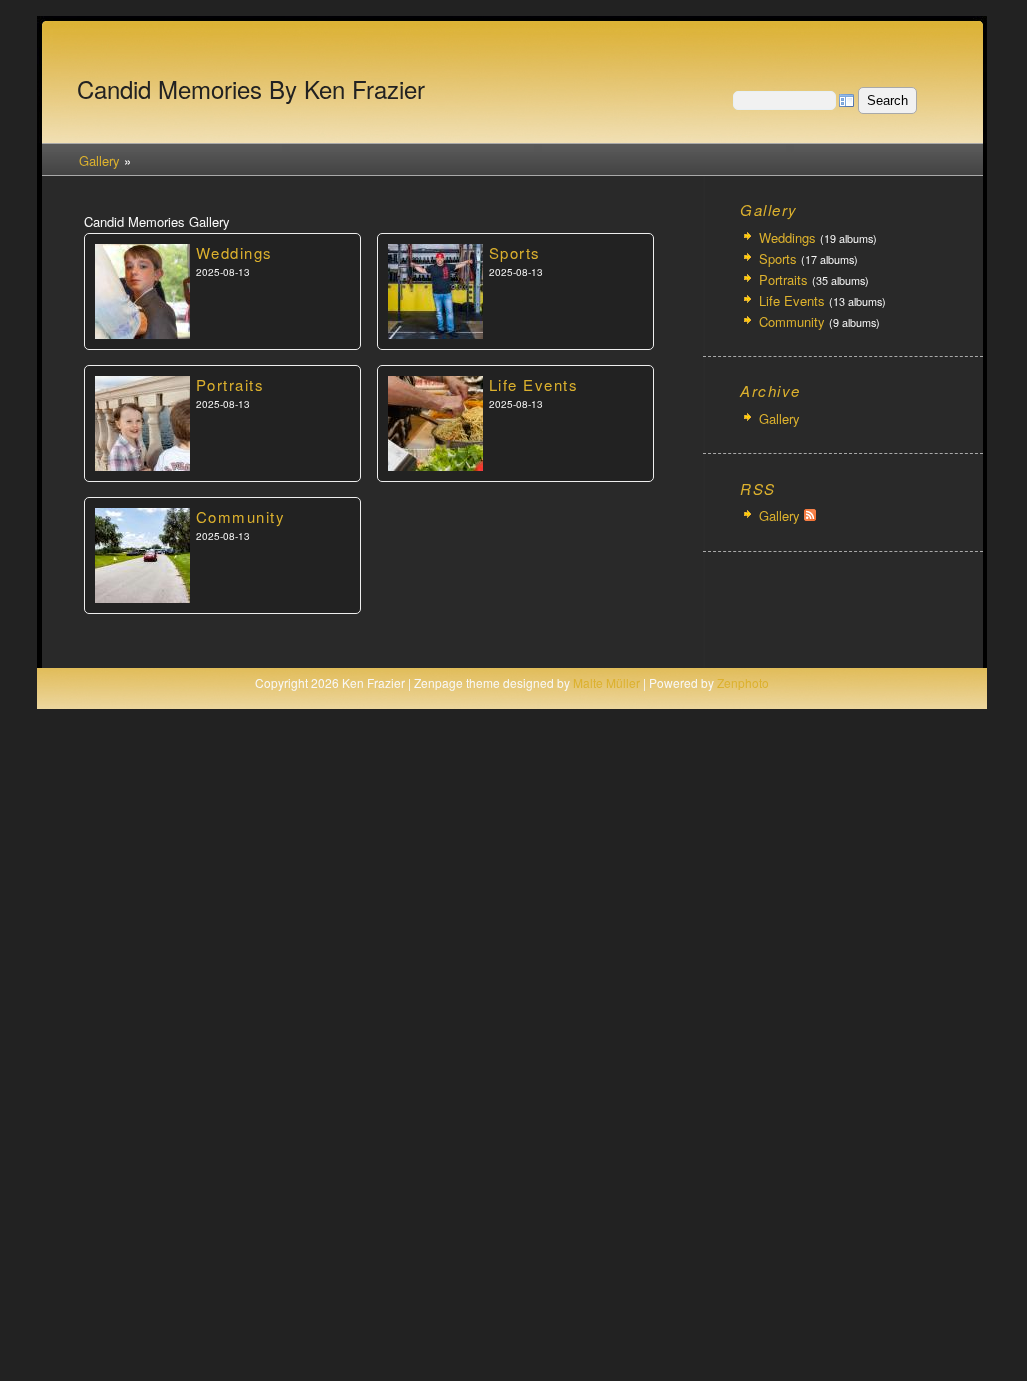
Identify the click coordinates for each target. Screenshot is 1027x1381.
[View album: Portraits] (142, 467)
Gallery (99, 160)
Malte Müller (606, 682)
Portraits (230, 384)
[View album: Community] (142, 599)
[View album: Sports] (435, 335)
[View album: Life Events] (435, 467)
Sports (515, 252)
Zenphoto (743, 682)
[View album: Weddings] (142, 335)
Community (241, 516)
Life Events (534, 384)
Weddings (234, 252)
